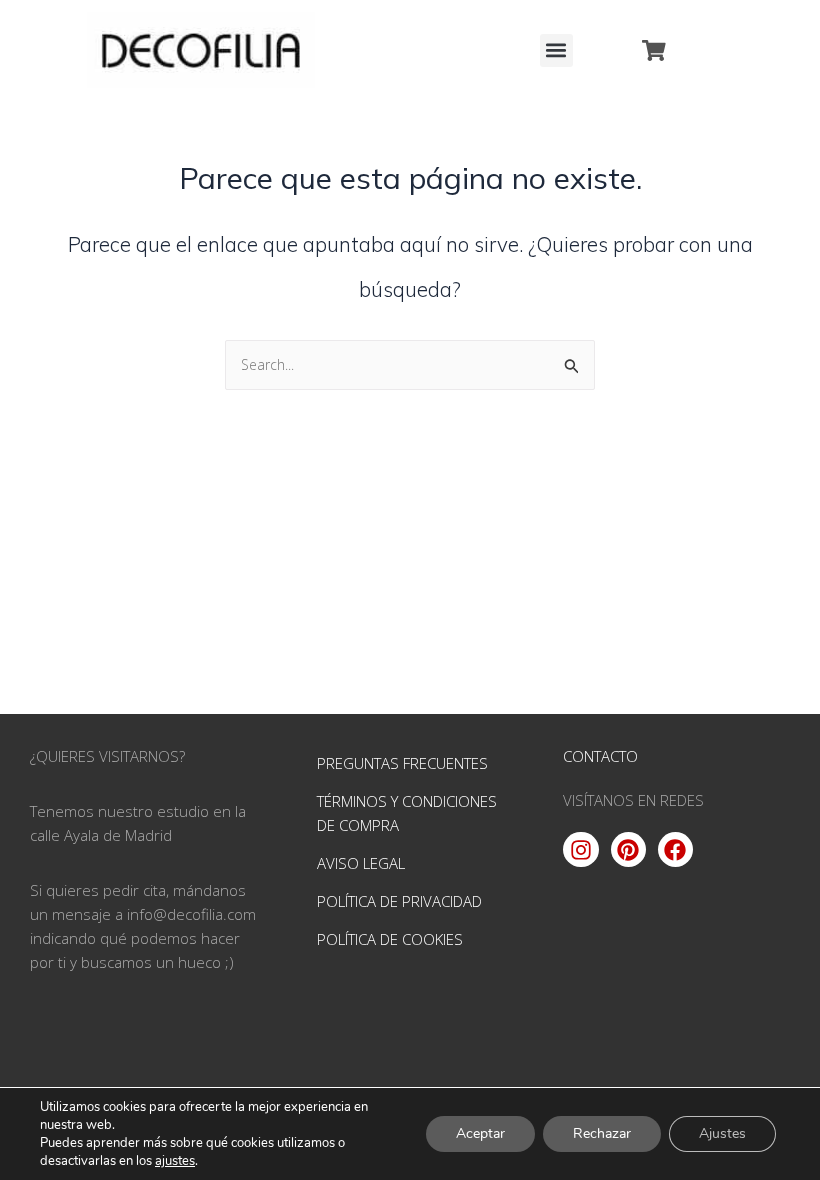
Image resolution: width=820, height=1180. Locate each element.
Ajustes (722, 1133)
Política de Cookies (390, 939)
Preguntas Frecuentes (402, 763)
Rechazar (602, 1133)
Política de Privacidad (399, 901)
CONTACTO (600, 756)
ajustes (175, 1161)
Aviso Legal (361, 863)
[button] (556, 50)
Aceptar (480, 1133)
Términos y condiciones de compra (407, 813)
